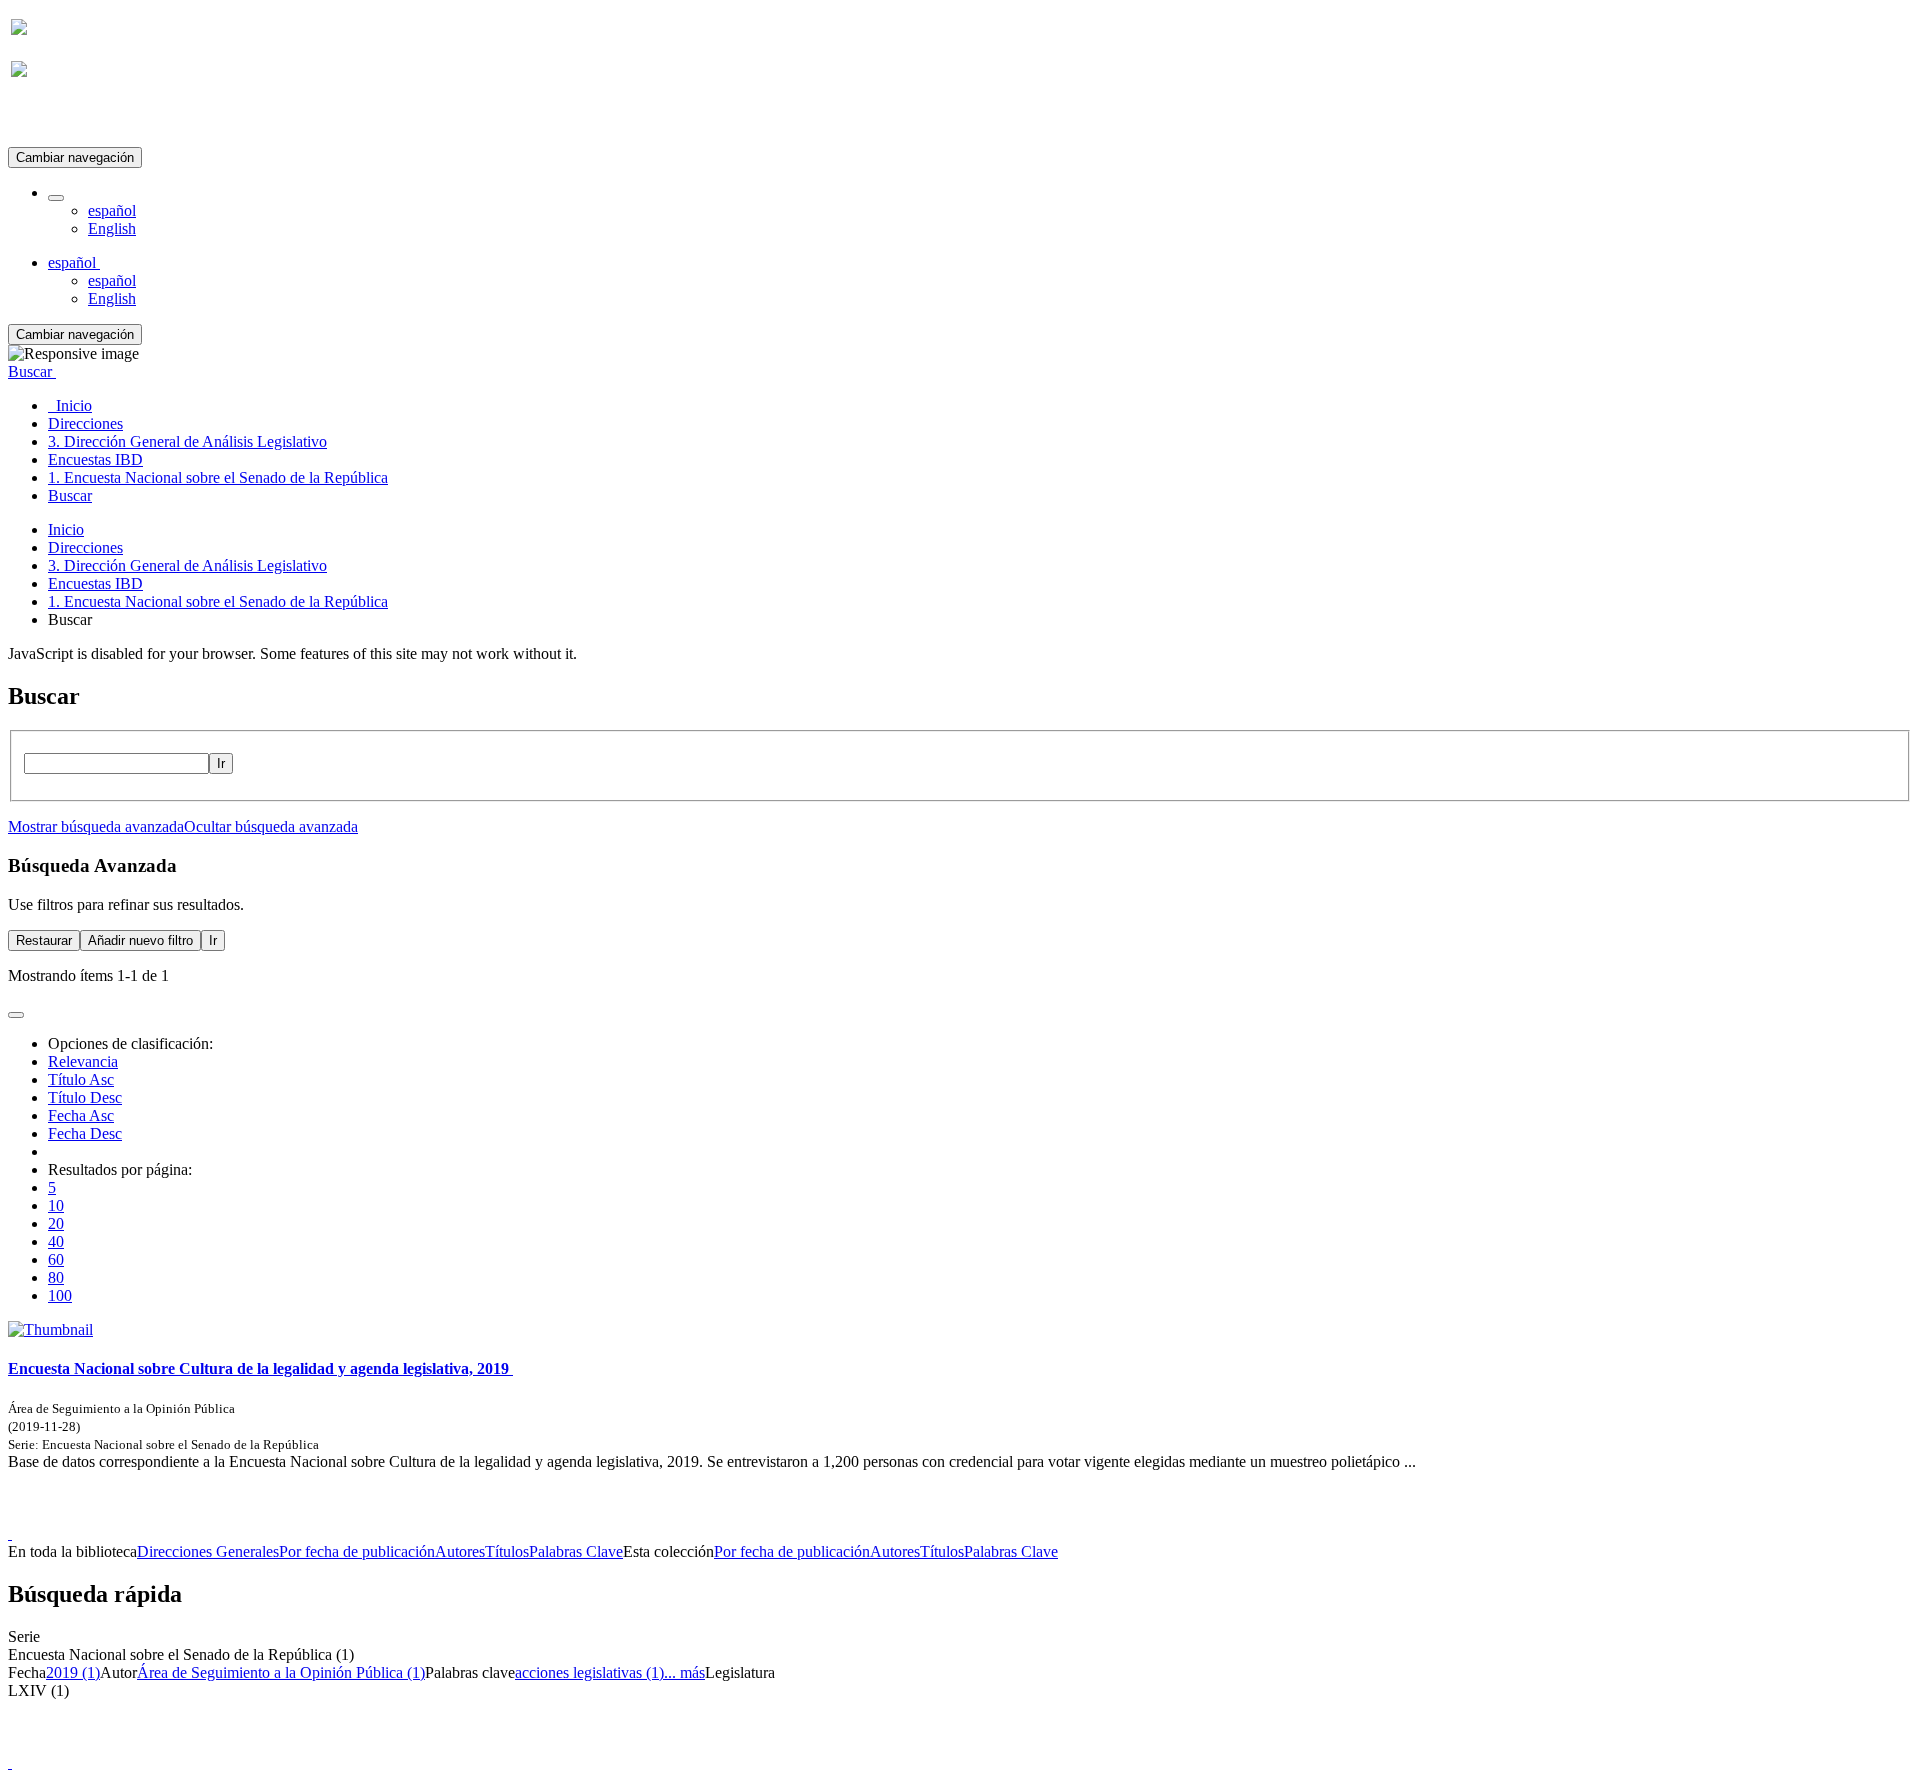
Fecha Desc (85, 1133)
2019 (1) (73, 1672)
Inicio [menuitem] (70, 405)
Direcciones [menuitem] (85, 423)
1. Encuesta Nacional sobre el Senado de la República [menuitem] (218, 477)
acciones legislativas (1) (589, 1672)
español (112, 210)
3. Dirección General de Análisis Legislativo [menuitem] (187, 441)
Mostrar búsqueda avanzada (96, 826)
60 (56, 1259)
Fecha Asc (81, 1115)
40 (56, 1241)
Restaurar (44, 940)
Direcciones (85, 547)
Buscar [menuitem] (70, 495)
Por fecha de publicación (357, 1551)
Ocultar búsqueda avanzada (271, 826)
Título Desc (85, 1097)
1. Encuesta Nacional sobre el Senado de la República (218, 601)
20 (56, 1223)
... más (684, 1672)
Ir (221, 763)
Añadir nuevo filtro (140, 940)
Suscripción (48, 118)
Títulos (507, 1551)
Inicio (66, 529)
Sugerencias (994, 1515)
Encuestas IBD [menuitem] (95, 459)
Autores (460, 1551)
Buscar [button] (32, 371)
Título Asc (81, 1079)
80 (56, 1277)
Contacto (916, 1515)
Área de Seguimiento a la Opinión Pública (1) (281, 1672)
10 (56, 1205)
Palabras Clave (576, 1551)
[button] (56, 198)
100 (60, 1295)
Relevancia (83, 1061)
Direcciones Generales (208, 1551)
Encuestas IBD (95, 583)
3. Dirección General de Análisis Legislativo (187, 565)
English (112, 228)
